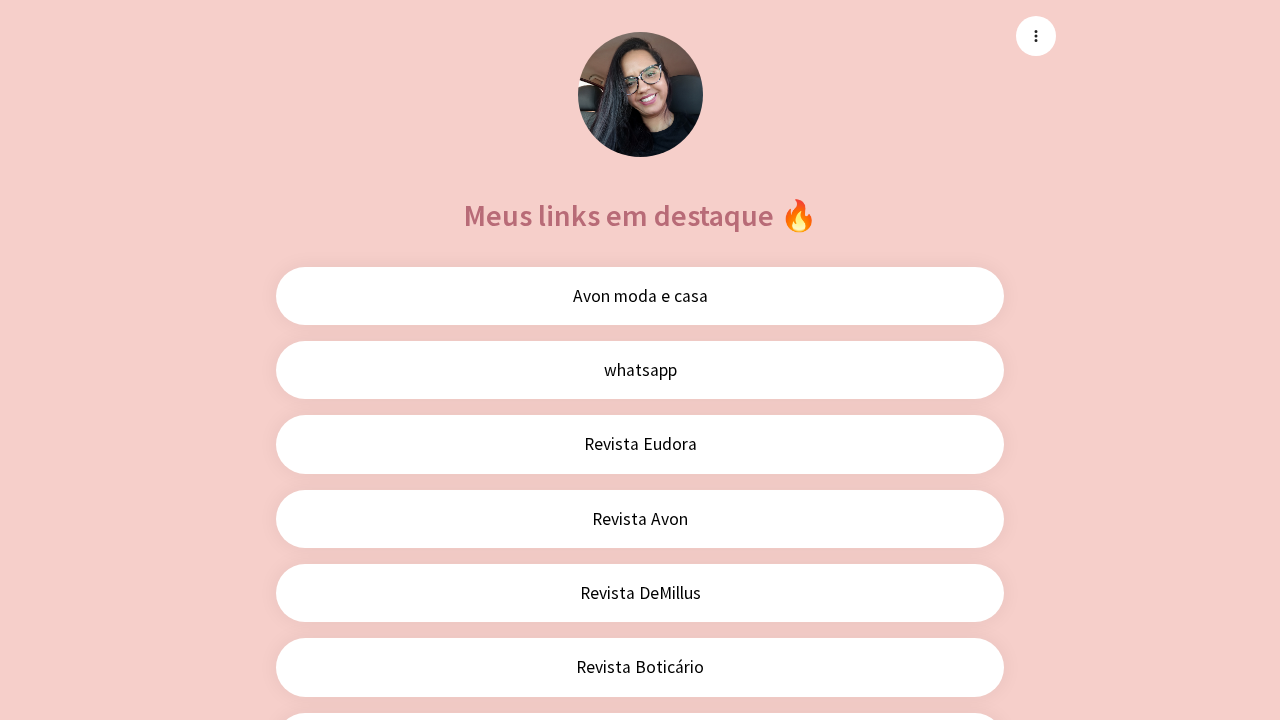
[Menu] (1036, 36)
